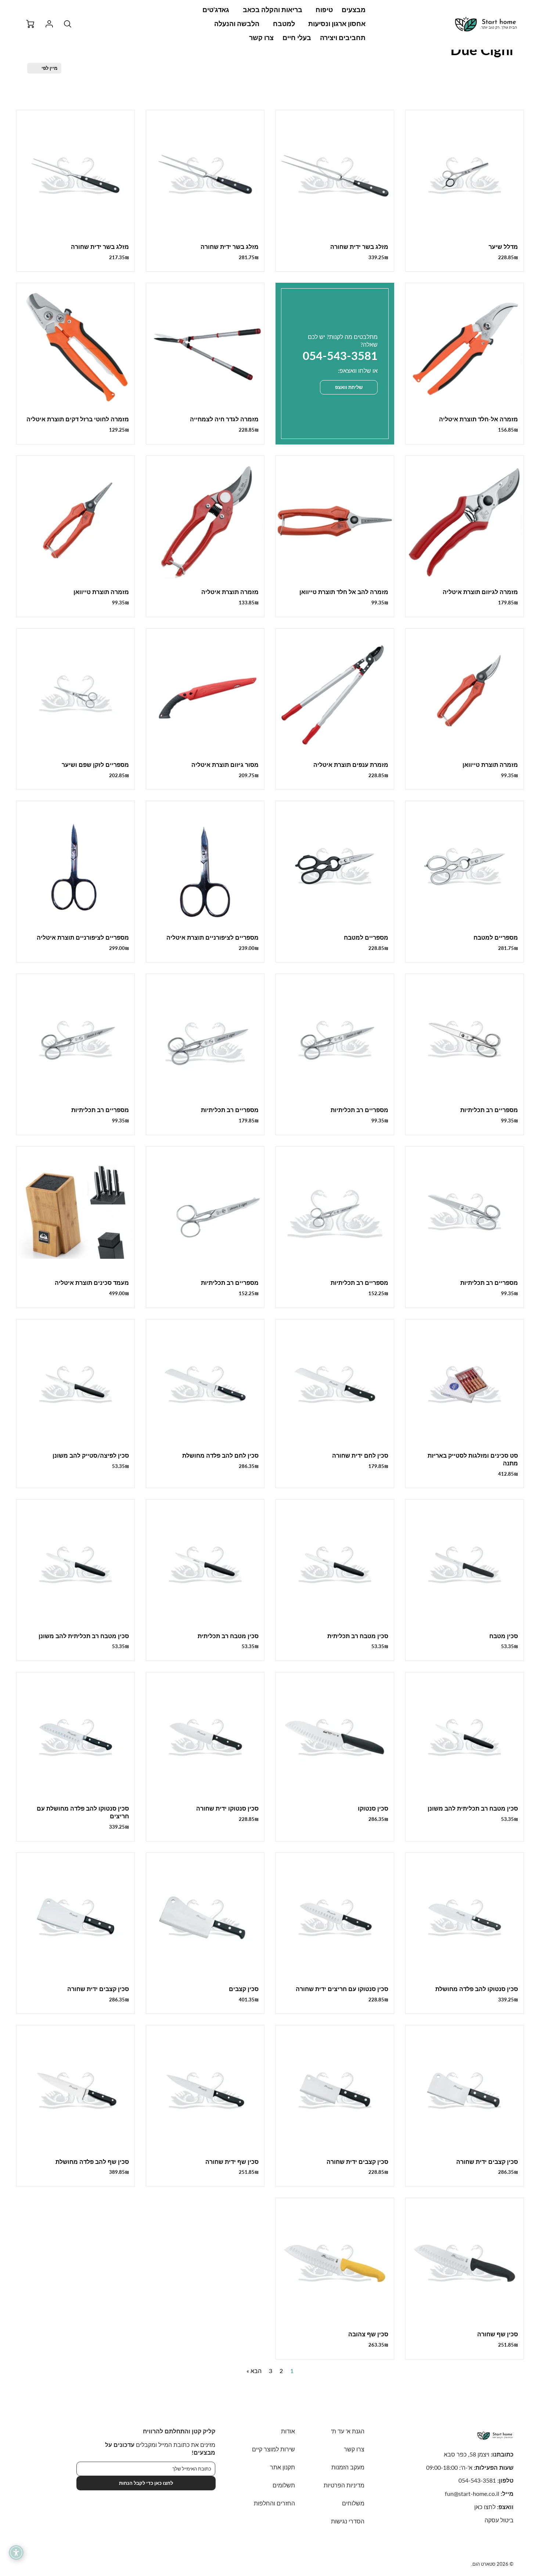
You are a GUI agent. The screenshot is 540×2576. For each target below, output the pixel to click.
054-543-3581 (477, 2480)
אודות (288, 2431)
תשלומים (284, 2485)
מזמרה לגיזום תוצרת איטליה (480, 592)
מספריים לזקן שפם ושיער (95, 764)
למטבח (284, 24)
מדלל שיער (503, 246)
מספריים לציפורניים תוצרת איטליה (213, 937)
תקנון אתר (282, 2467)
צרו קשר (261, 37)
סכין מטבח (504, 1636)
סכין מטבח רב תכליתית (358, 1636)
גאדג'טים (216, 10)
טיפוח (324, 10)
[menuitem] (354, 10)
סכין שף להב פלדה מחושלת (92, 2161)
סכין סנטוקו (373, 1808)
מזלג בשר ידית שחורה (359, 246)
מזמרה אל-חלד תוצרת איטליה (478, 419)
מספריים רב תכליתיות (489, 1110)
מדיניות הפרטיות (344, 2485)
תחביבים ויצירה (343, 37)
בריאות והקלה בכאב (273, 10)
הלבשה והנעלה (237, 24)
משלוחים (353, 2503)
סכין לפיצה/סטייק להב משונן (91, 1455)
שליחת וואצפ (349, 387)
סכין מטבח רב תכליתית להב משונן (84, 1636)
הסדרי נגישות (348, 2521)
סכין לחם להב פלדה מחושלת (220, 1455)
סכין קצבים (244, 1989)
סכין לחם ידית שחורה (360, 1455)
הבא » (254, 2371)
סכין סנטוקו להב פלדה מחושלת (477, 1989)
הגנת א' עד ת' (348, 2431)
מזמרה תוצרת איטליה (230, 592)
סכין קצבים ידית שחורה (98, 1989)
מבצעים (354, 10)
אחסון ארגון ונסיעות (337, 24)
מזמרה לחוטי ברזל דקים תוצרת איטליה (78, 419)
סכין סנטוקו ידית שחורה (227, 1808)
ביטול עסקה (499, 2520)
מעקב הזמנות (348, 2467)
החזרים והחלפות (274, 2503)
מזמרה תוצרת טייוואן (101, 592)
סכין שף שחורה (498, 2334)
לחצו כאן (485, 2507)
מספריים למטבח (496, 937)
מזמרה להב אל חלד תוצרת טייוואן (344, 592)
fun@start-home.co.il (472, 2493)
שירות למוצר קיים (273, 2449)
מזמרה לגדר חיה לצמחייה (224, 419)
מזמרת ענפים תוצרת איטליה (351, 764)
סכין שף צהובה (368, 2334)
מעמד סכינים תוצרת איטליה (92, 1282)
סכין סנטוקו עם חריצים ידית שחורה (342, 1989)
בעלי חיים (297, 37)
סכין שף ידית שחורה (232, 2161)
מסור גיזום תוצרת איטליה (225, 764)
